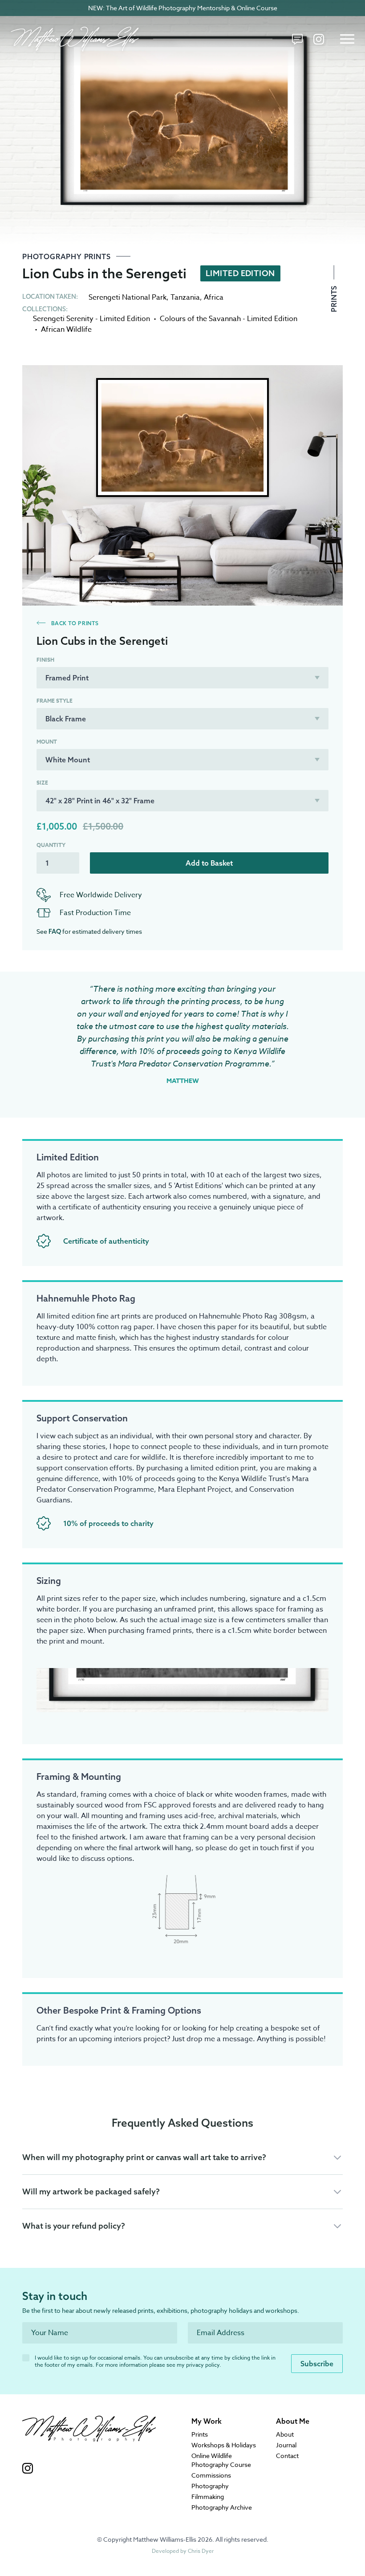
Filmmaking (208, 2497)
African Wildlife (66, 330)
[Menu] (347, 39)
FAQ (55, 932)
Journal (286, 2445)
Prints (334, 298)
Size (42, 783)
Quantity (51, 845)
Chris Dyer (201, 2551)
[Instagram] (319, 39)
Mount (47, 742)
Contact (287, 2456)
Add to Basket (209, 863)
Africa (214, 297)
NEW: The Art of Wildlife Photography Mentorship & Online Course (183, 8)
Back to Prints (74, 623)
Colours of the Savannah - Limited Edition (229, 319)
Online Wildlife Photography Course (221, 2460)
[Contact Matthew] (297, 39)
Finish (45, 660)
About (285, 2434)
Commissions (211, 2475)
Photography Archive (222, 2507)
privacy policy (203, 2365)
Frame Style (55, 701)
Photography (210, 2486)
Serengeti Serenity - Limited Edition (91, 319)
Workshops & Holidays (224, 2445)
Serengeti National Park (128, 297)
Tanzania (185, 297)
